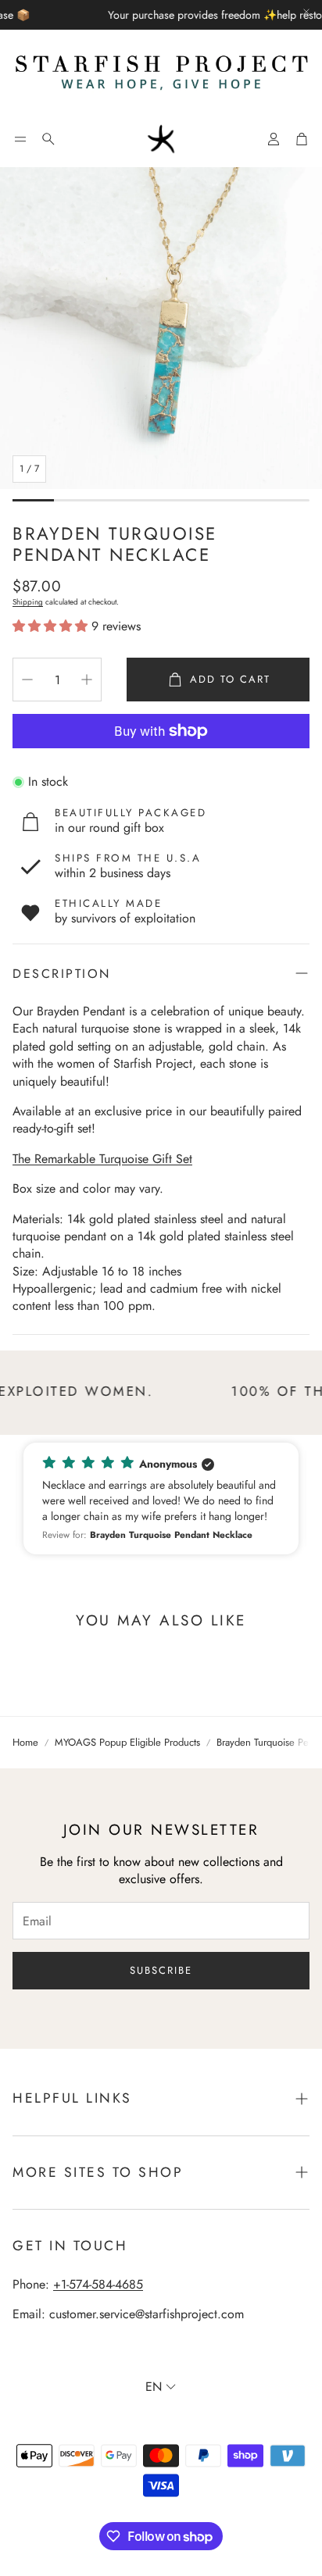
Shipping (28, 602)
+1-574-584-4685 (98, 2284)
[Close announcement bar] (306, 12)
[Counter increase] (87, 680)
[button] (20, 139)
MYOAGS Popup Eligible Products (127, 1743)
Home (25, 1743)
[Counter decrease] (27, 680)
